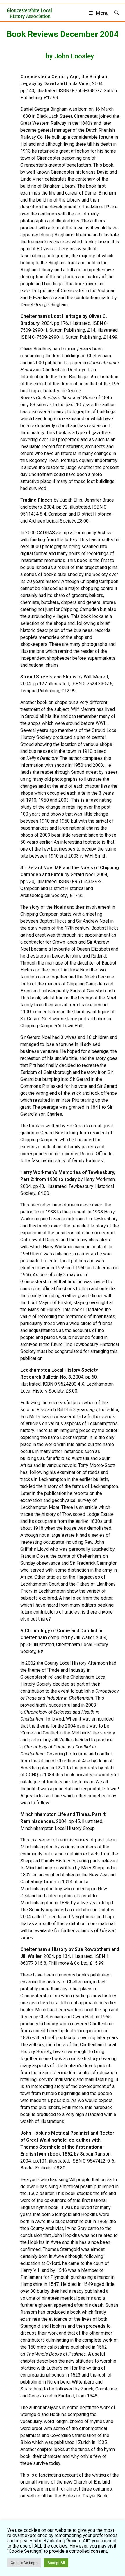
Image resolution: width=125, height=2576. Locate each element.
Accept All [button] (56, 2563)
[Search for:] (115, 13)
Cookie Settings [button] (24, 2563)
